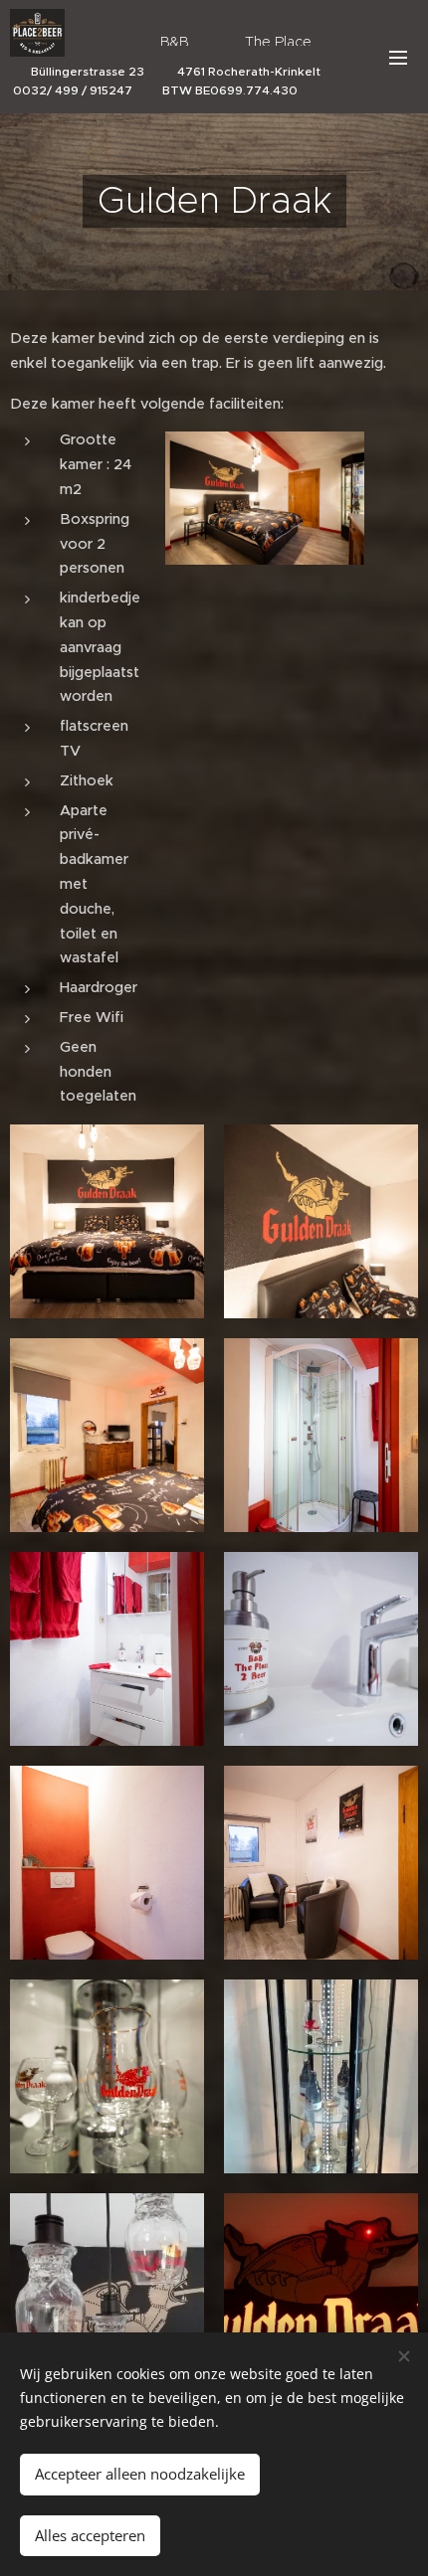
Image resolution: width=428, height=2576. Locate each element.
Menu (398, 57)
